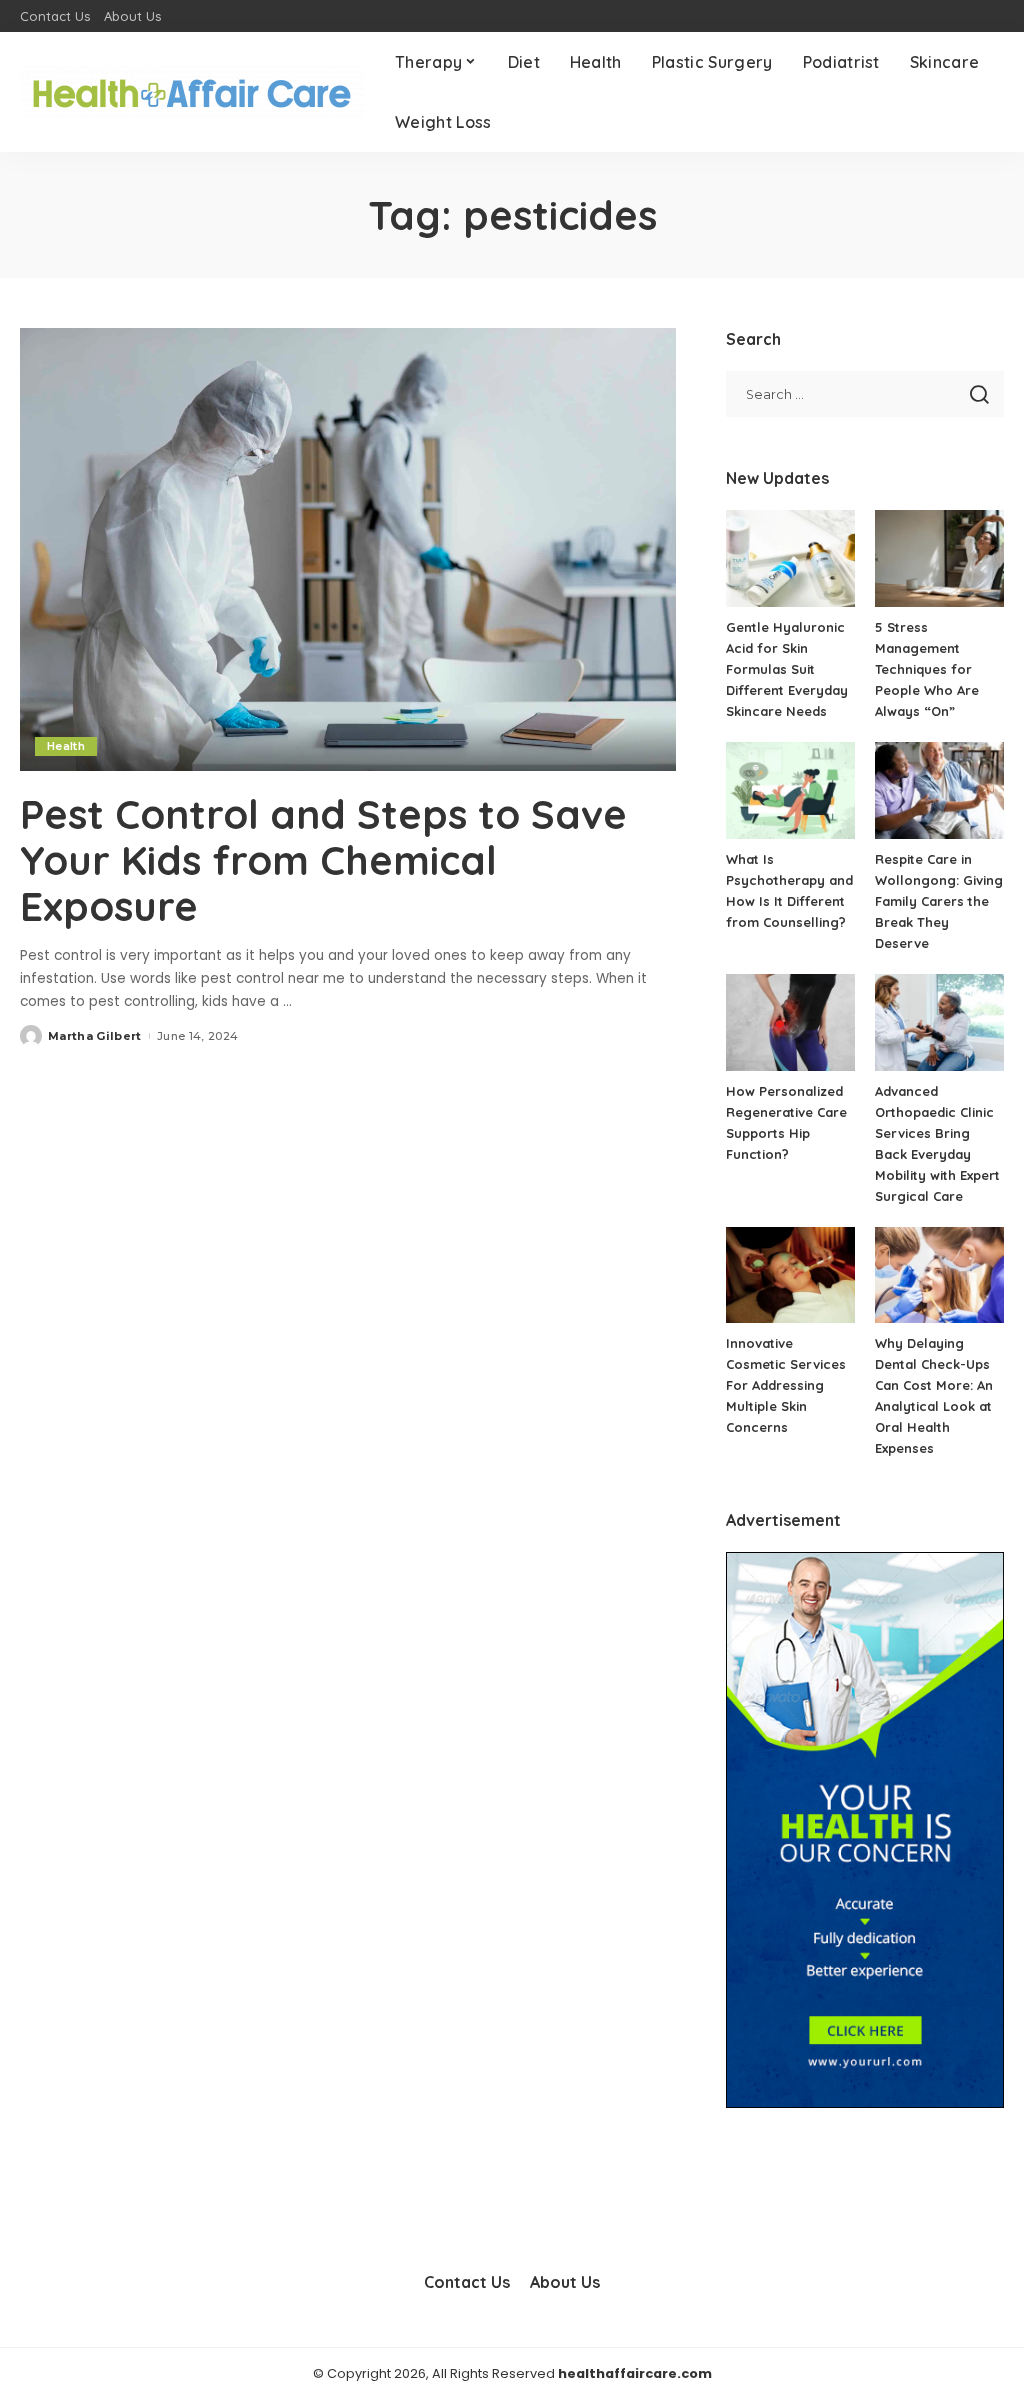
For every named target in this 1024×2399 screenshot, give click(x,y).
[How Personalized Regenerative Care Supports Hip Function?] (790, 1022)
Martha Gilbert (95, 1036)
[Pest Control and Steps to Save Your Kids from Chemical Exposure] (348, 549)
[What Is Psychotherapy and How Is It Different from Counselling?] (790, 790)
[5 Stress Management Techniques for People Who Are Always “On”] (939, 558)
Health (66, 746)
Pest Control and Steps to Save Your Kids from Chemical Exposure (323, 860)
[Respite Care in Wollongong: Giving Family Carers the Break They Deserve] (939, 790)
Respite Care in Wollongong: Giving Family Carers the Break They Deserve (939, 901)
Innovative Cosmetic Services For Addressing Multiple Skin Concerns (786, 1385)
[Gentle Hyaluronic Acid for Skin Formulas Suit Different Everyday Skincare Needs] (790, 558)
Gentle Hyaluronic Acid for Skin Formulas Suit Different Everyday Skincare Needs (787, 669)
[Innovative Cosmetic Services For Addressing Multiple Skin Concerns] (790, 1275)
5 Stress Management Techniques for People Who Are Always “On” (927, 669)
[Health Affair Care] (192, 92)
